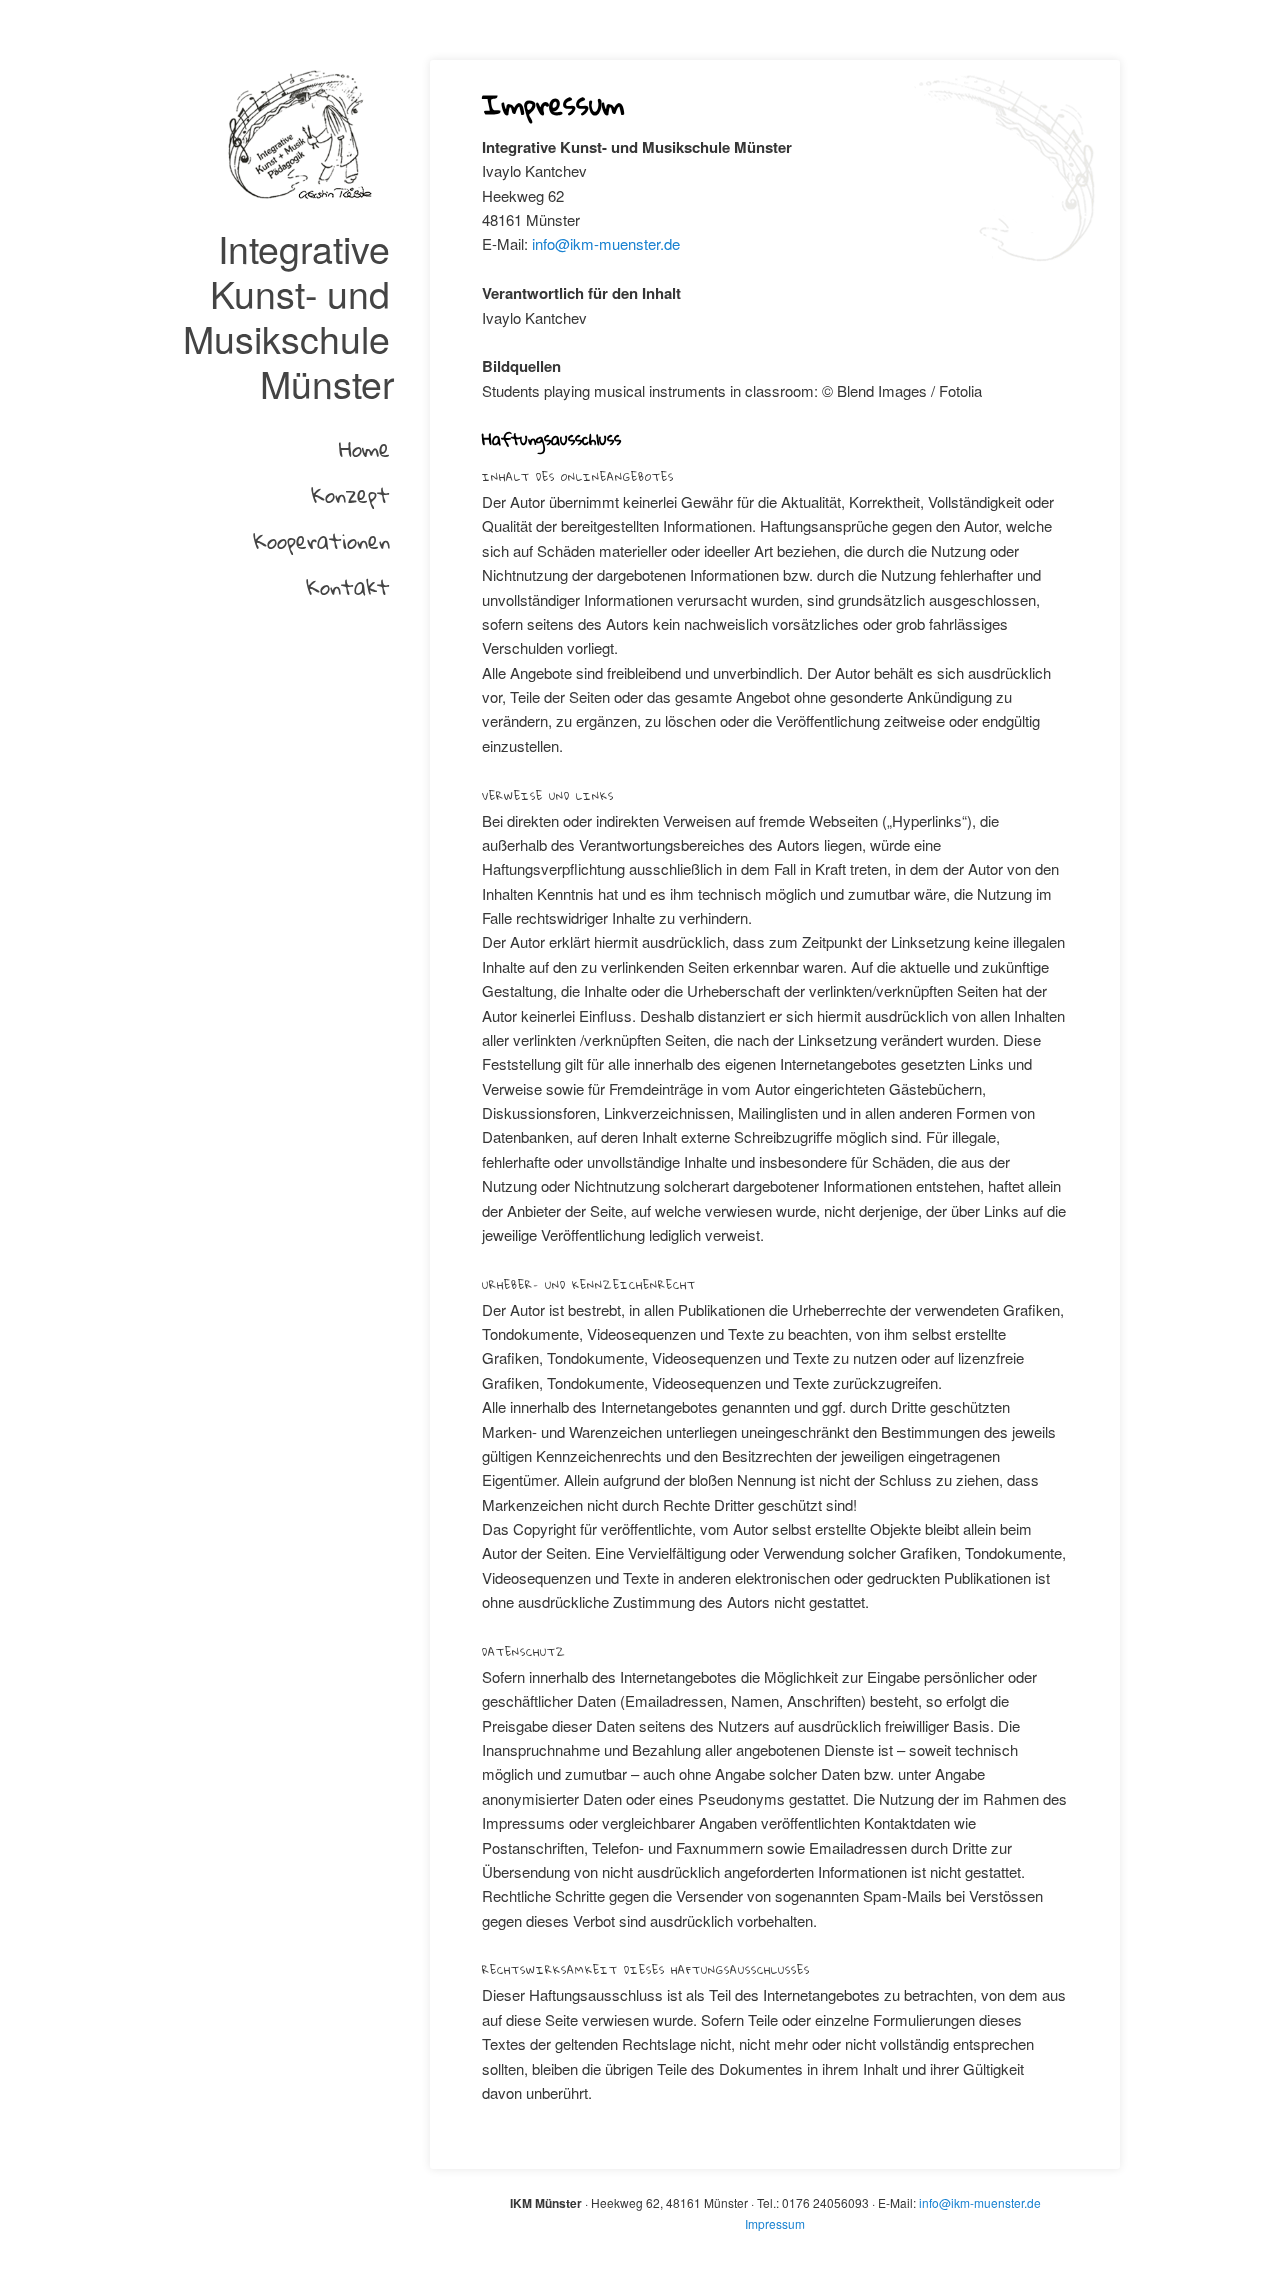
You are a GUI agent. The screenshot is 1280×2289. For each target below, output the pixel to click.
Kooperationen (321, 540)
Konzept (350, 494)
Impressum (775, 2223)
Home (364, 448)
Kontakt (348, 586)
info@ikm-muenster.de (606, 243)
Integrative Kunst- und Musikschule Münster (288, 315)
